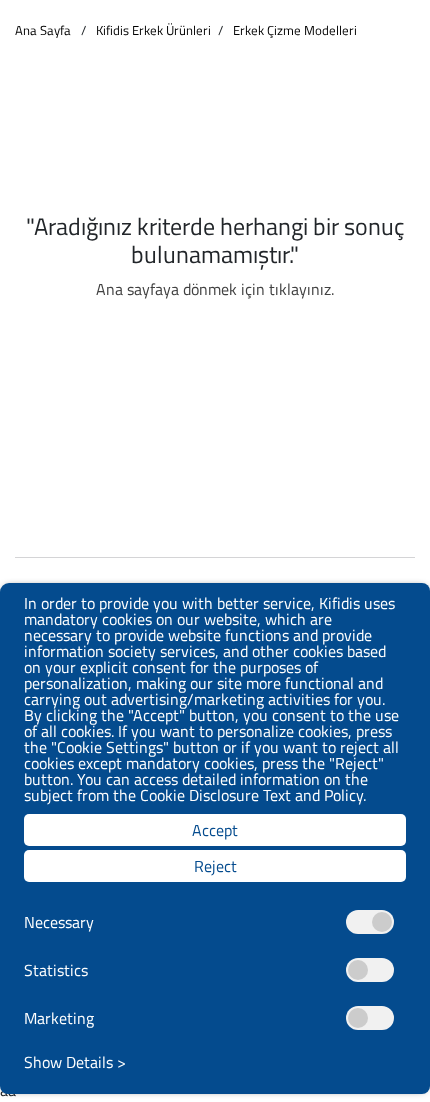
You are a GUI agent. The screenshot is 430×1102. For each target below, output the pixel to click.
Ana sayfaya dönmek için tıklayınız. (215, 289)
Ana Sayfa (43, 30)
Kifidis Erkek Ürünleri (153, 30)
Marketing (59, 1018)
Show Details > (75, 1062)
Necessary (59, 922)
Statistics (56, 970)
